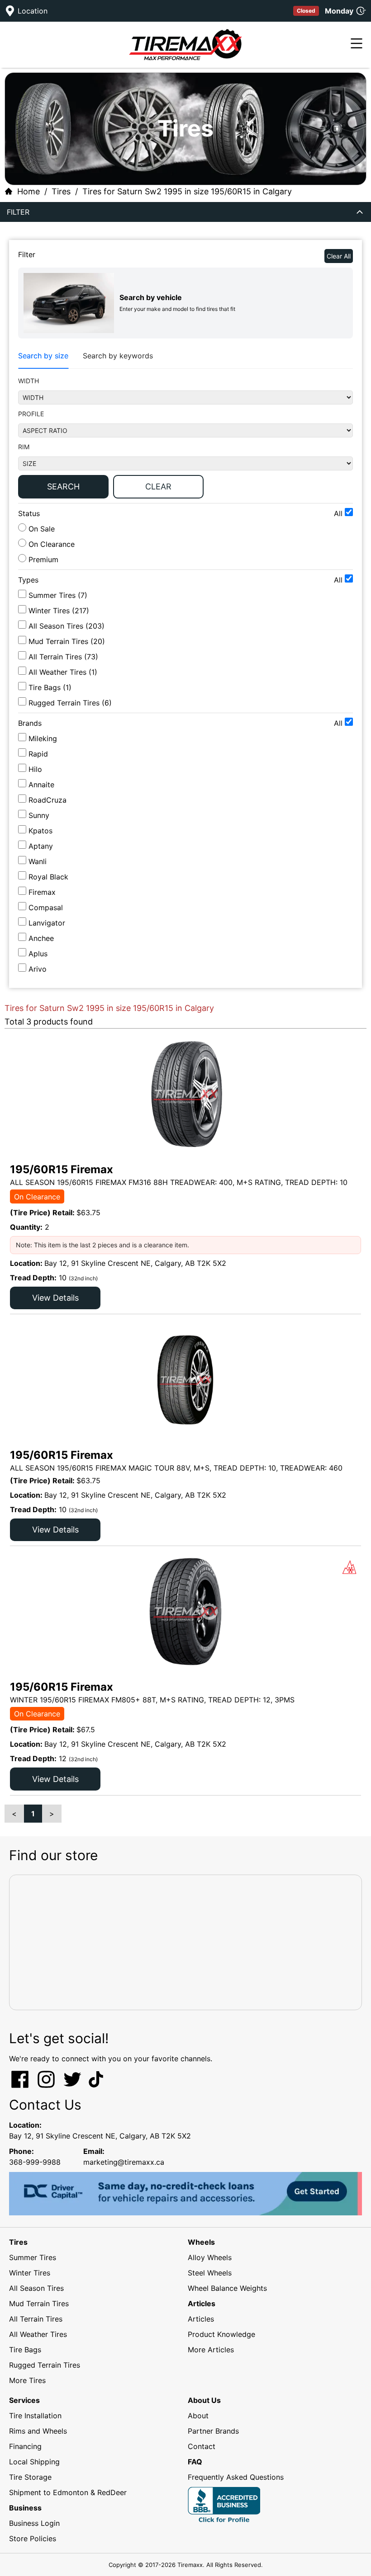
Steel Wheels (210, 2273)
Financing (25, 2446)
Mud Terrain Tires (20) (67, 641)
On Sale (40, 529)
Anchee (41, 938)
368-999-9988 (35, 2162)
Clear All (339, 256)
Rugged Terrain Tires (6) (70, 703)
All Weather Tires (38, 2334)
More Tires (27, 2380)
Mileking (43, 738)
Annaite (41, 785)
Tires (61, 191)
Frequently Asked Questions (236, 2477)
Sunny (39, 815)
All (339, 513)
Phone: (21, 2151)
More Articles (211, 2350)
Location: (25, 2125)
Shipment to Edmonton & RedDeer (68, 2492)
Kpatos (40, 831)
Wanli (38, 861)
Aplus (38, 954)
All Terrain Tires (36, 2319)
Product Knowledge (221, 2334)
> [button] (52, 1814)
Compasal (46, 907)
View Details (55, 1298)
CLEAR (158, 487)
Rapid (38, 754)
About (198, 2416)
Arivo (38, 969)
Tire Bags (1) (50, 687)
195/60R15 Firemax (62, 1169)
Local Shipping (34, 2462)
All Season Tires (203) (67, 626)
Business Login (34, 2523)
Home (29, 191)
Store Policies (33, 2538)
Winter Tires (30, 2273)
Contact (202, 2446)
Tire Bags (25, 2350)
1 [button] (33, 1814)
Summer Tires (33, 2257)
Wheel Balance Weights (227, 2288)
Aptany (41, 846)
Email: (94, 2151)
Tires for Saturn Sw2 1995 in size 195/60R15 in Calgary (187, 191)
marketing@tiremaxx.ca (124, 2162)
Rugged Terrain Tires (45, 2365)
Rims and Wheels (38, 2431)
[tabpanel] (185, 440)
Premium (42, 559)
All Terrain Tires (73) (63, 657)
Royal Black (48, 877)
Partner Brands (213, 2431)
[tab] (43, 356)
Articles (201, 2319)
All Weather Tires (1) (63, 672)
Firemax (42, 892)
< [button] (14, 1814)
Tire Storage (30, 2477)
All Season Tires (36, 2288)
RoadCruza (48, 800)
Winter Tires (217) (59, 611)
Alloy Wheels (210, 2257)
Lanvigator (47, 923)
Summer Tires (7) (58, 595)
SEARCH (63, 487)
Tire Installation (35, 2416)
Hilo (35, 769)
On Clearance (50, 544)
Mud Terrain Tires (39, 2303)
